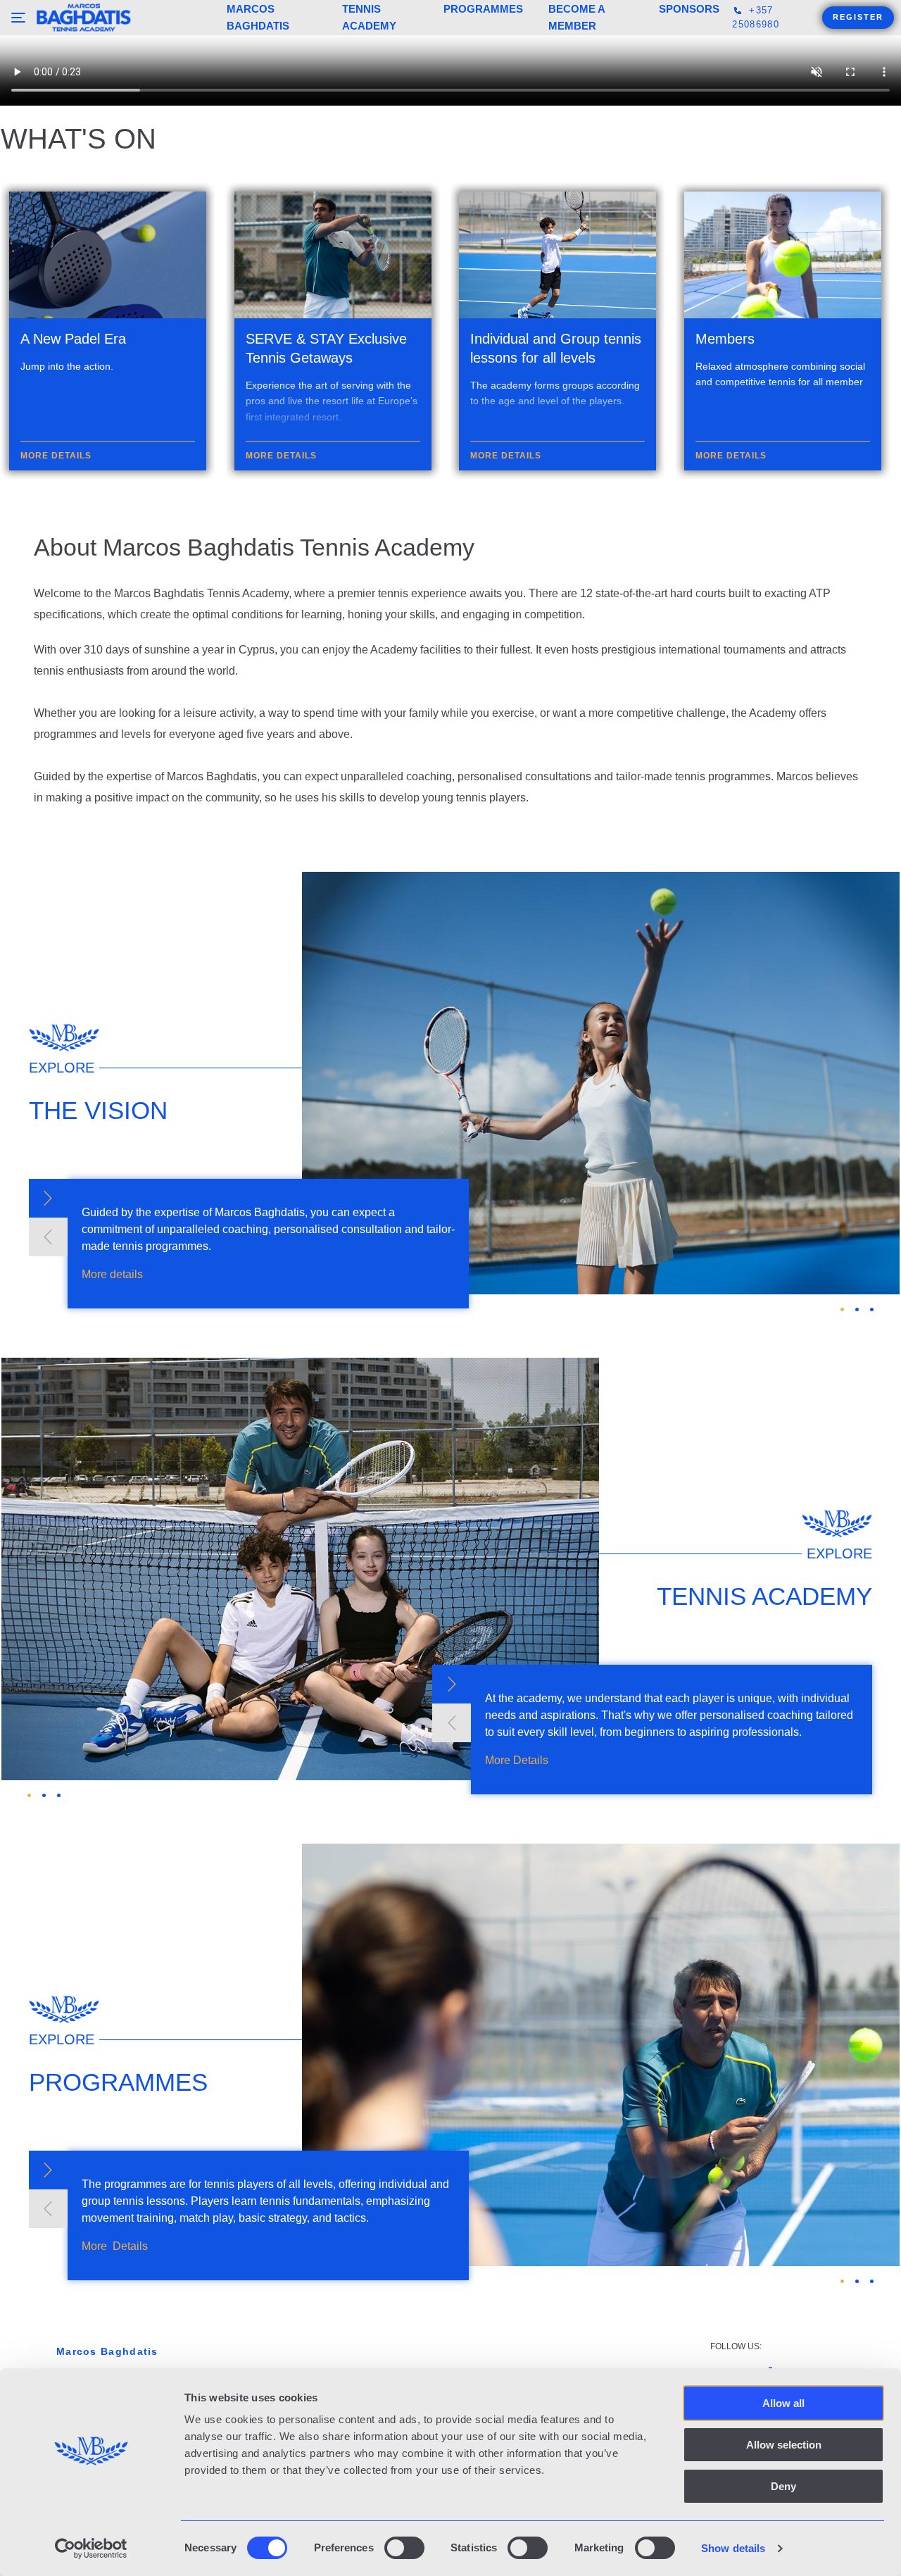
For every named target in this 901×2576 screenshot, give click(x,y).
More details (112, 1676)
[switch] (404, 2548)
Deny (783, 2486)
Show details (733, 2548)
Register (858, 17)
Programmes (483, 9)
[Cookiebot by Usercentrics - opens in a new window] (91, 2549)
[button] (48, 1600)
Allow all (783, 2403)
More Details (517, 2162)
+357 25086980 (755, 17)
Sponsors (689, 9)
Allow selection (784, 2445)
